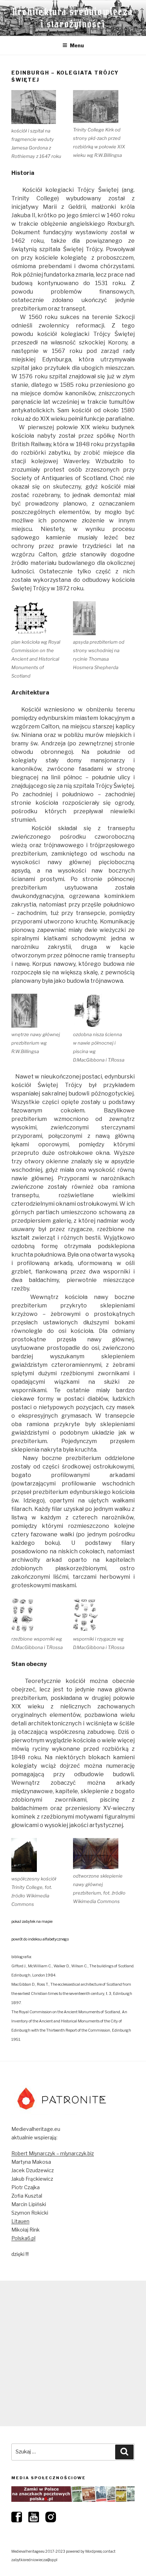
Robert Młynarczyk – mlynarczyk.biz (53, 2153)
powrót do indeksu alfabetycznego (40, 1939)
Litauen (20, 2221)
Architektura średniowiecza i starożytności (73, 18)
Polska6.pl (23, 2238)
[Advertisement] (73, 2353)
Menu (77, 45)
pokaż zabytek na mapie (32, 1922)
